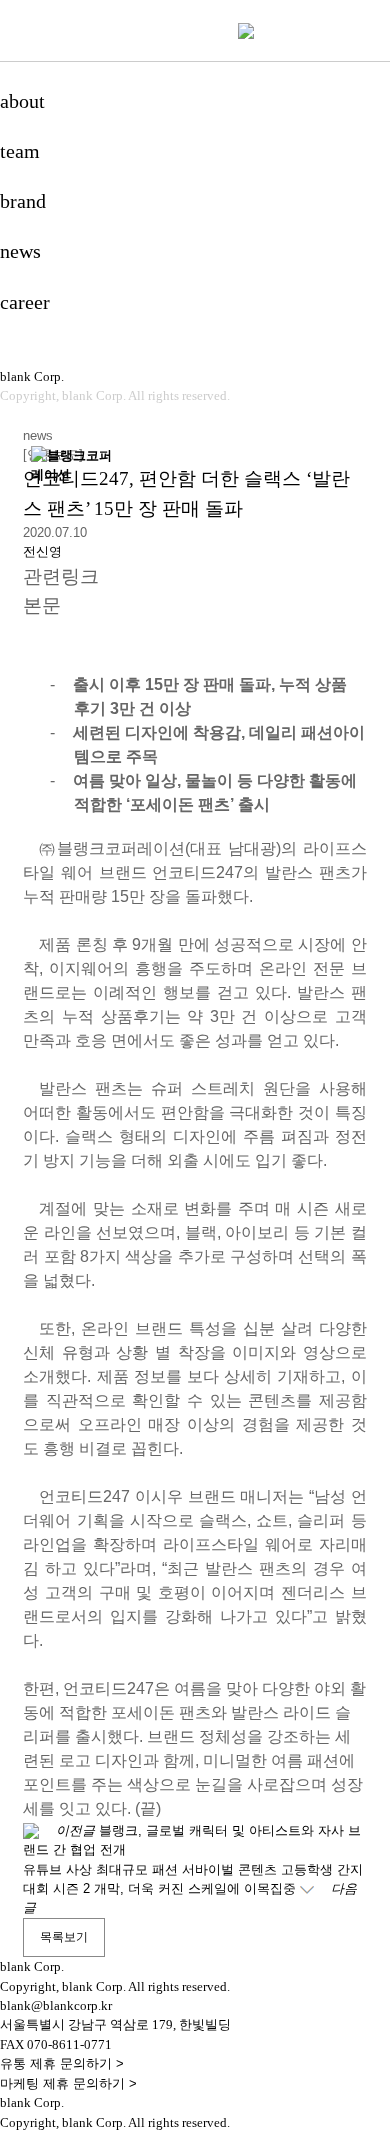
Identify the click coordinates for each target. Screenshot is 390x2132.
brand (23, 201)
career (25, 302)
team (20, 151)
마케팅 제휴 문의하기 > (68, 2083)
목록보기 (64, 1937)
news (20, 251)
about (22, 101)
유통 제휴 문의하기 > (62, 2063)
